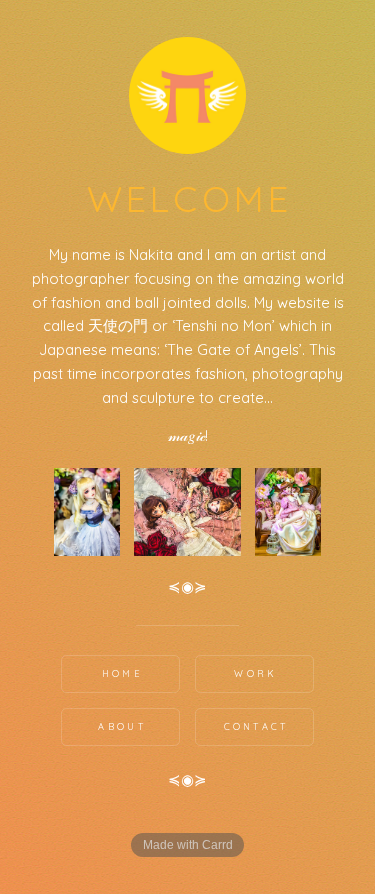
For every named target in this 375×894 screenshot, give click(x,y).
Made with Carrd (188, 845)
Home (122, 673)
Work (255, 673)
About (122, 726)
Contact (256, 726)
